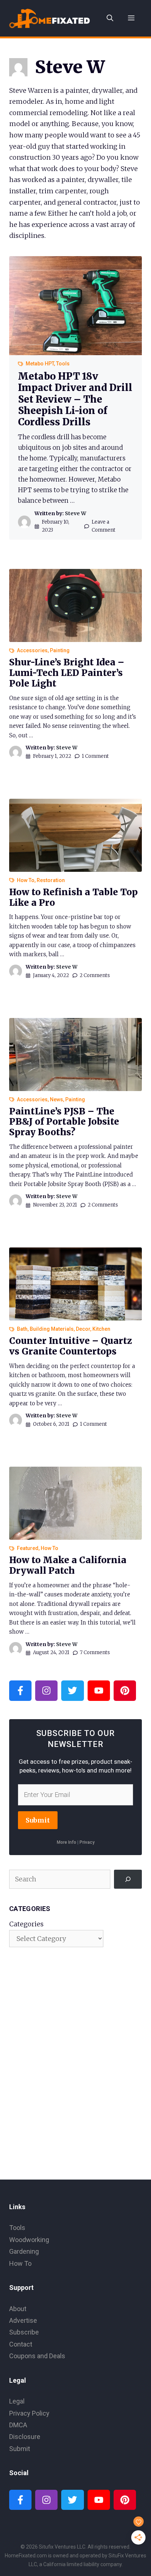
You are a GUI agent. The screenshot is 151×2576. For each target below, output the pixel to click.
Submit (38, 1820)
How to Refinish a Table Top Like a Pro (73, 897)
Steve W (75, 513)
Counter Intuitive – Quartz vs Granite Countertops (71, 1346)
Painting (60, 650)
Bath (22, 1329)
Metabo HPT (40, 364)
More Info (67, 1842)
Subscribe (24, 2332)
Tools (63, 364)
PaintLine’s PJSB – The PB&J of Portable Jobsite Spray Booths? (64, 1122)
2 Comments (95, 975)
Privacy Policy (29, 2413)
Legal (17, 2401)
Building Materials (52, 1329)
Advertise (23, 2320)
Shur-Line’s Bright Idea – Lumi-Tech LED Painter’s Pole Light (67, 673)
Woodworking (29, 2240)
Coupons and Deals (37, 2356)
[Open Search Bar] (110, 18)
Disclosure (25, 2437)
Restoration (51, 880)
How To (26, 880)
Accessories (32, 650)
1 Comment (95, 756)
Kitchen (101, 1329)
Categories (26, 1924)
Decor (83, 1329)
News (56, 1099)
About (18, 2309)
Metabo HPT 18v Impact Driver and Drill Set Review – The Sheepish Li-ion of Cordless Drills (75, 399)
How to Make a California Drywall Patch (68, 1565)
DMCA (18, 2425)
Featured (28, 1548)
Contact (21, 2344)
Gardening (24, 2251)
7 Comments (95, 1652)
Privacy (87, 1842)
